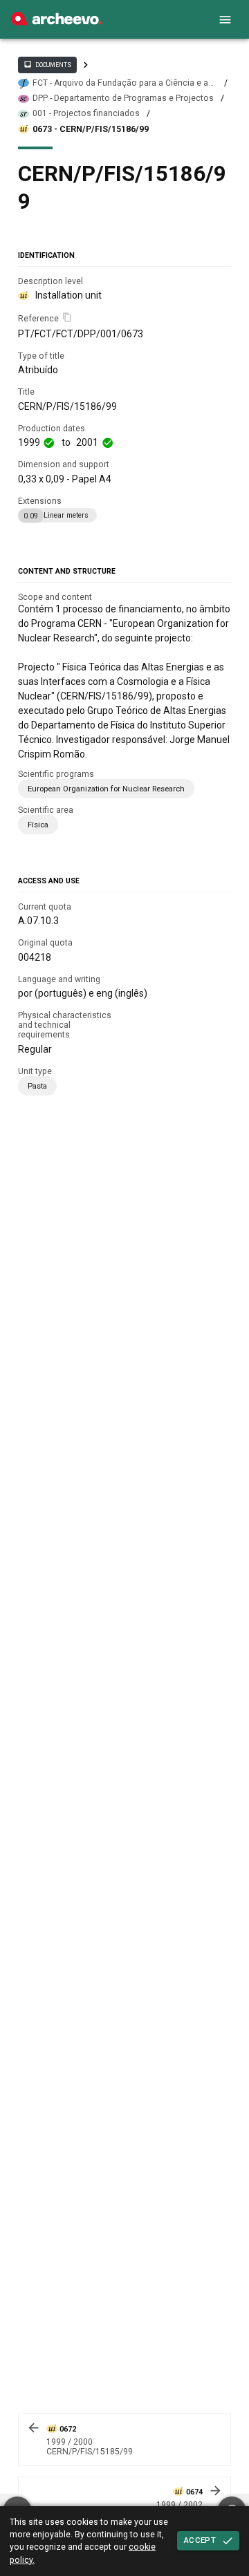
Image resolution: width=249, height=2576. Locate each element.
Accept (200, 2540)
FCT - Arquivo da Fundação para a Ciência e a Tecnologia (120, 83)
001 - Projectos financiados (86, 113)
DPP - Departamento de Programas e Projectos (123, 98)
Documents (47, 64)
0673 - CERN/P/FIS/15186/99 (91, 129)
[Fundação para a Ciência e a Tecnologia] (56, 22)
